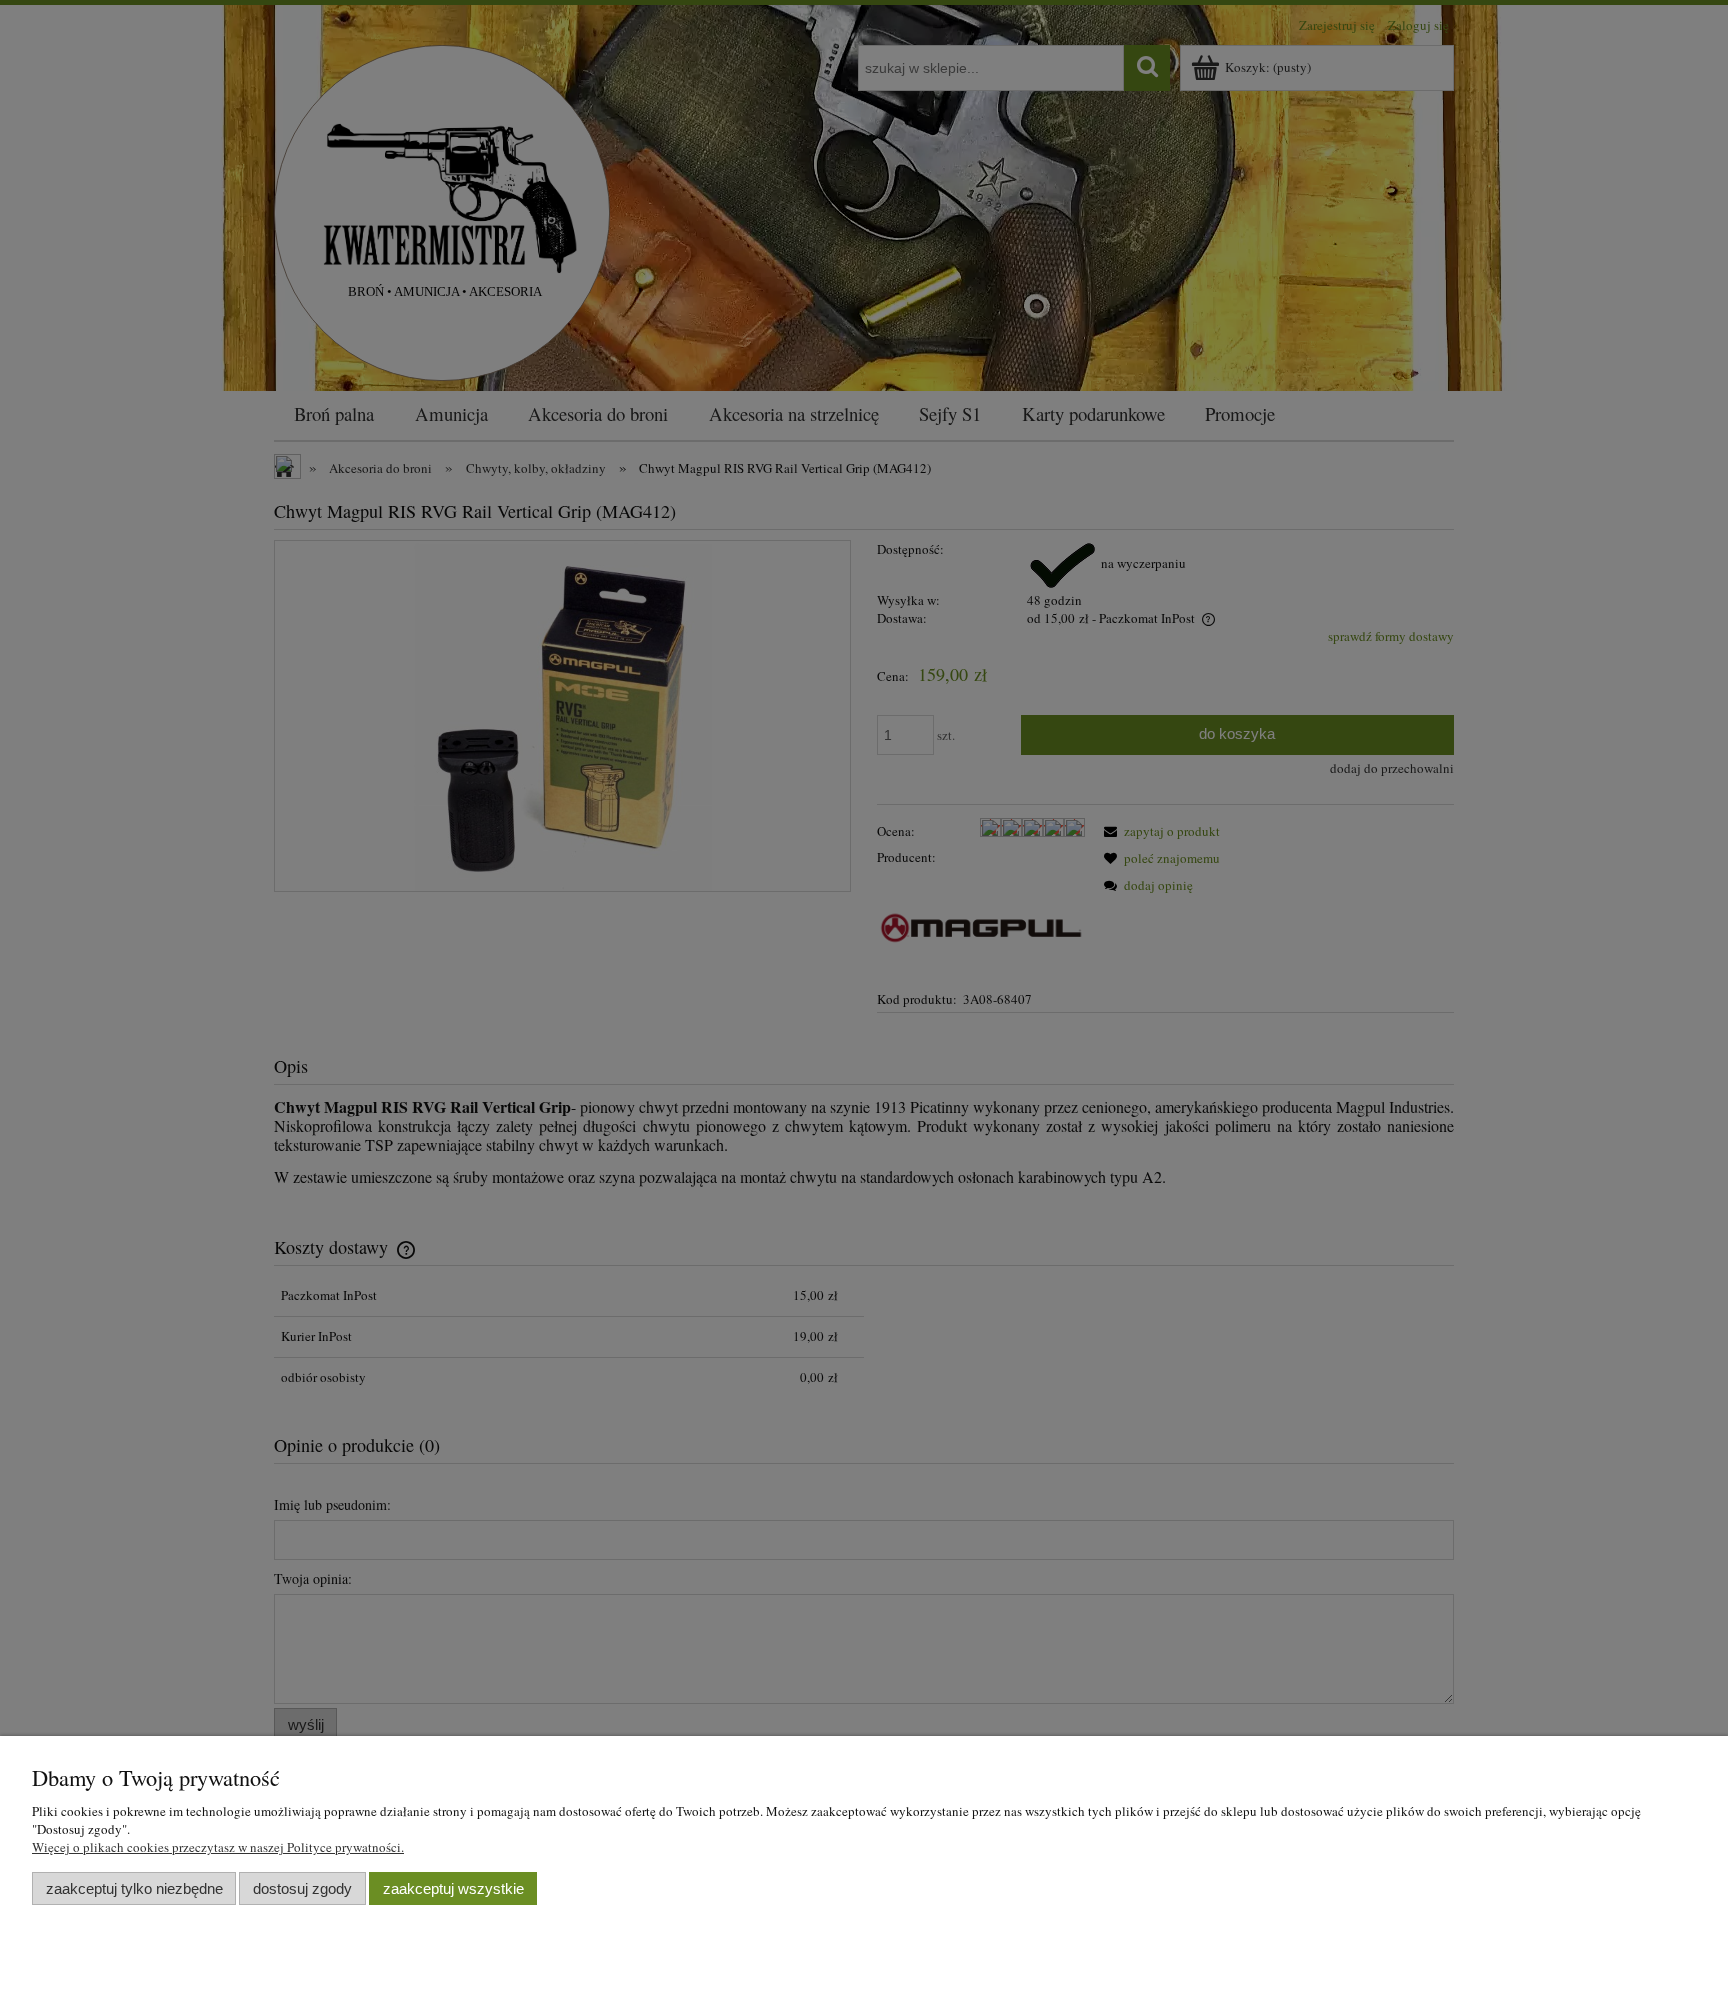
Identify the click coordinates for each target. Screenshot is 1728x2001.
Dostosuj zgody (302, 1888)
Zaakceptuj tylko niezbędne (134, 1888)
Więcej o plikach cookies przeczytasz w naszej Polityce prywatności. (218, 1847)
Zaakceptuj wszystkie (453, 1888)
